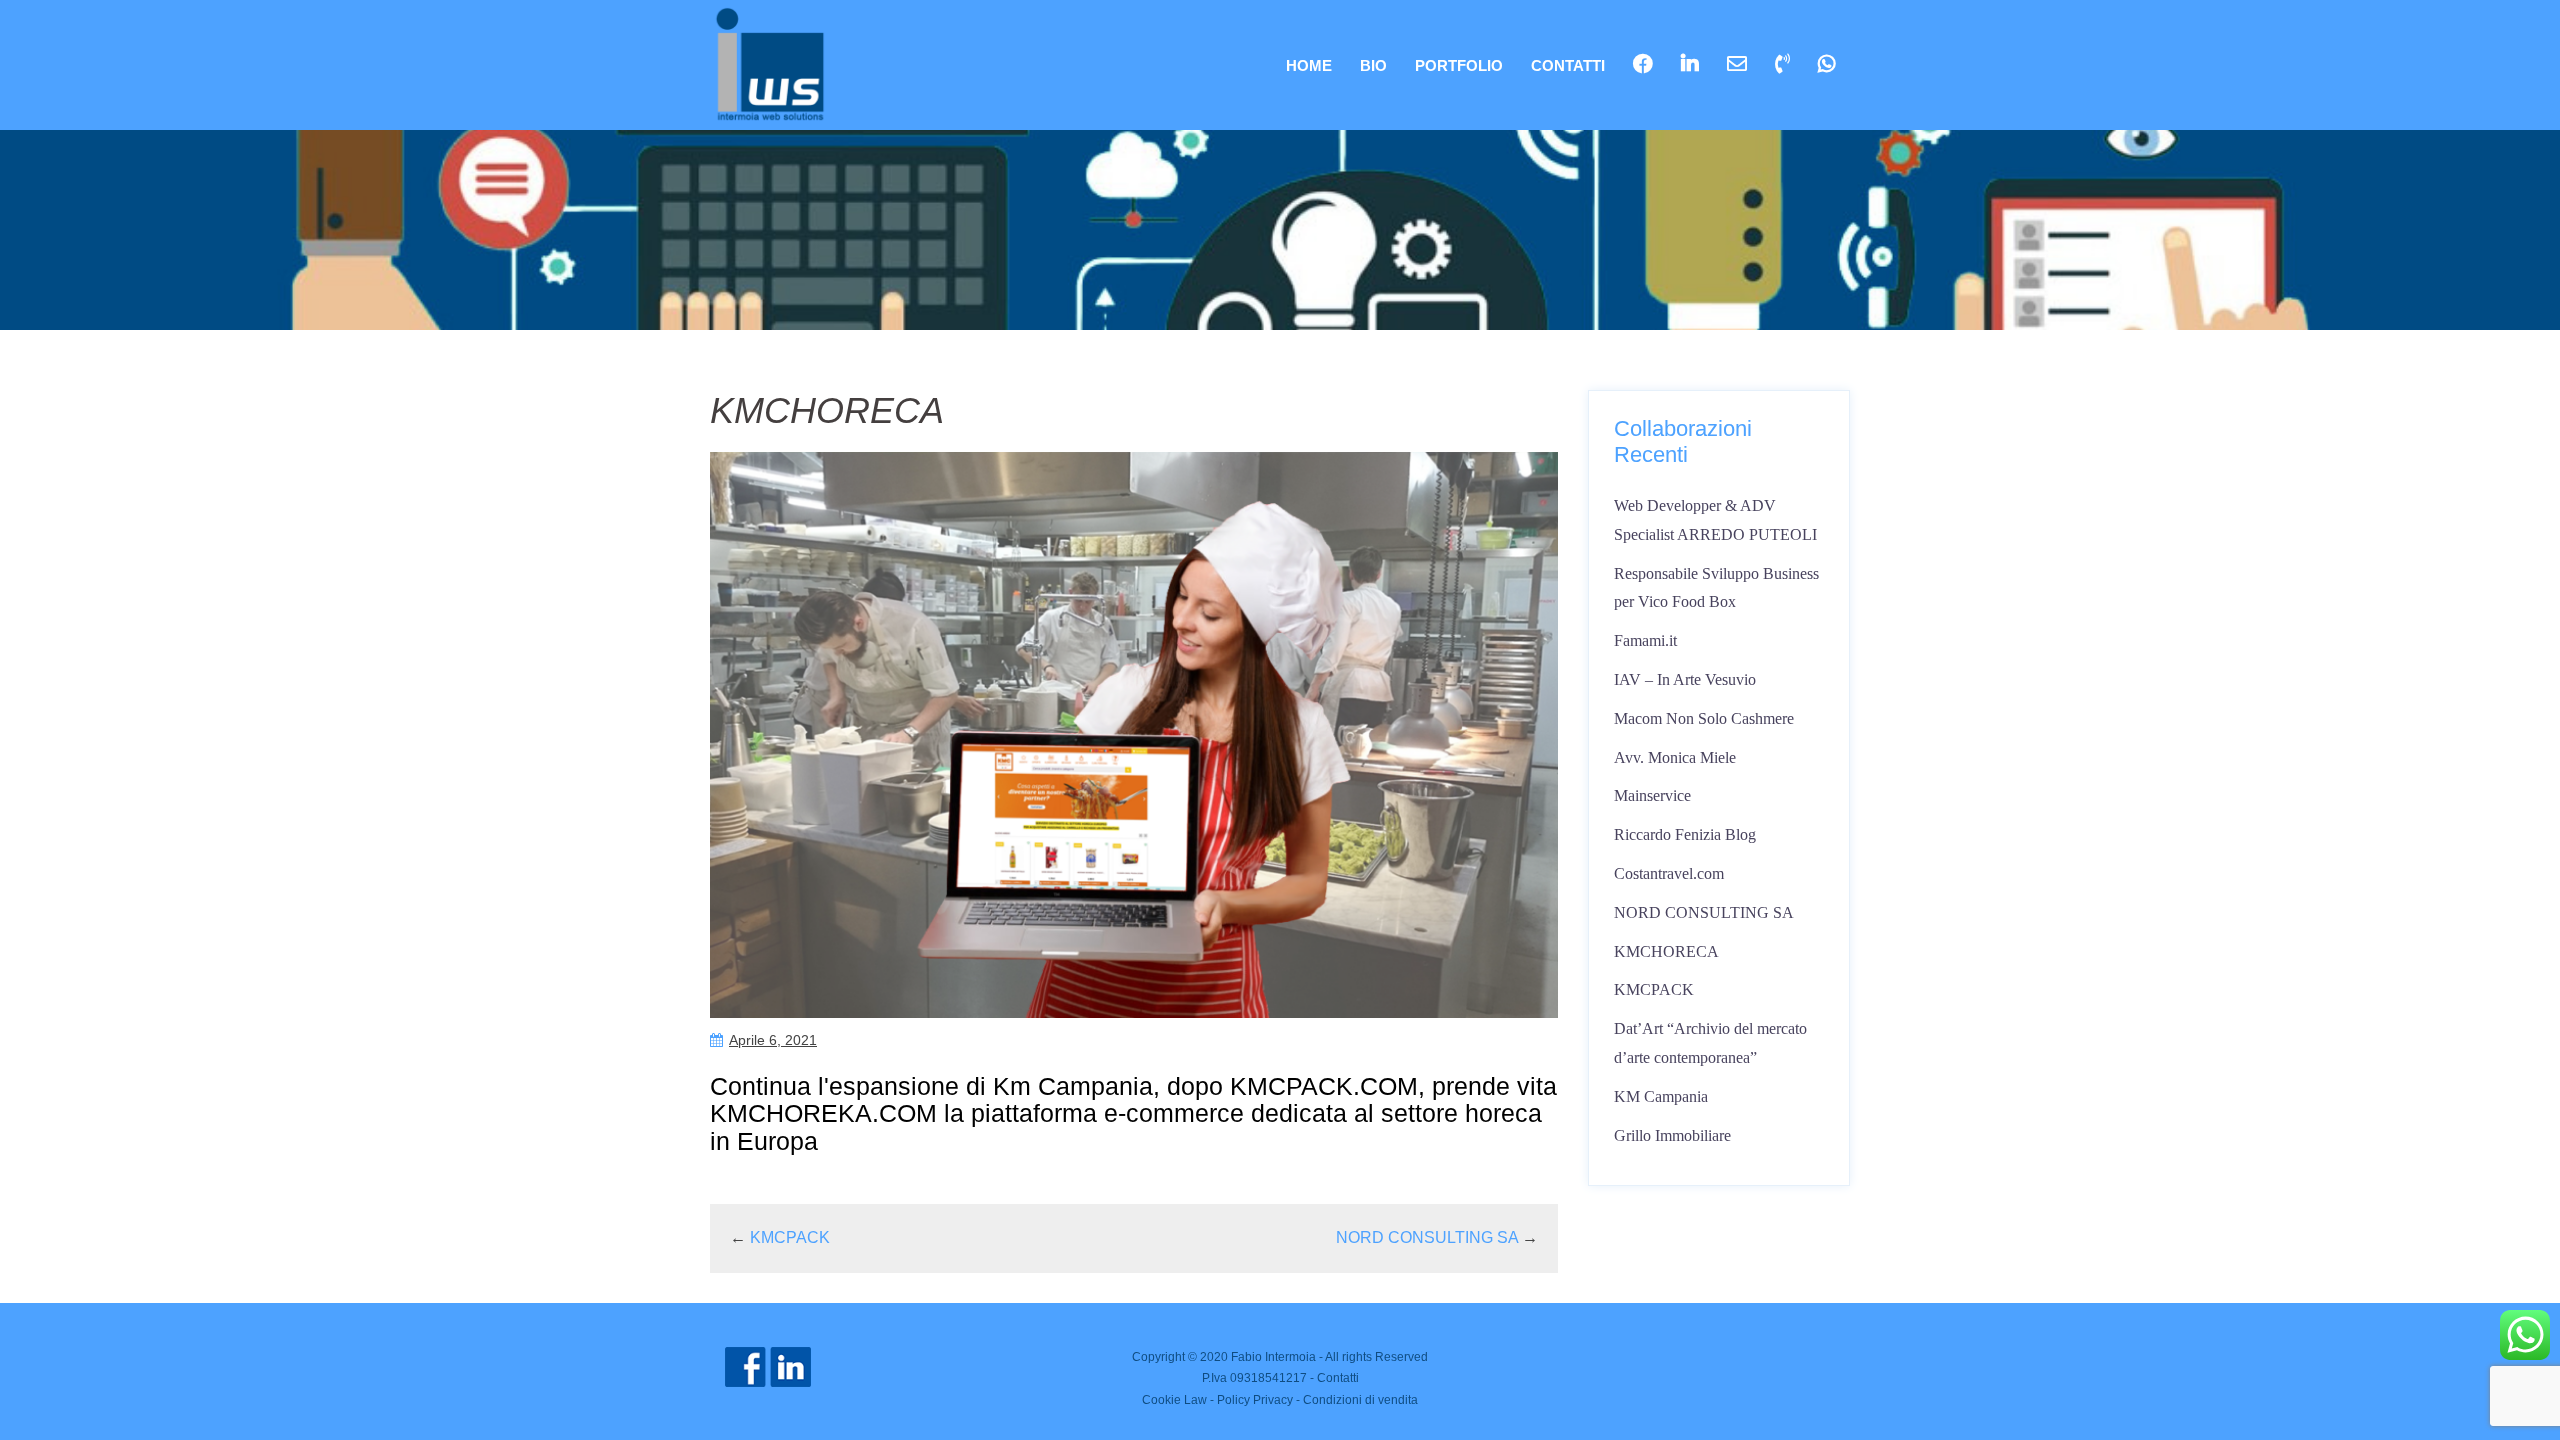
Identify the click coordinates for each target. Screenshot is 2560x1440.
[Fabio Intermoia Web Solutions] (770, 63)
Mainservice (1652, 795)
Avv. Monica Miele (1675, 757)
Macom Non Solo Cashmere (1704, 718)
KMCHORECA (1666, 951)
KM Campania (1661, 1096)
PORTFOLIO (1459, 65)
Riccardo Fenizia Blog (1685, 834)
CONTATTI (1568, 65)
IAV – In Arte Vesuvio (1685, 679)
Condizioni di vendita (1360, 1400)
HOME (1309, 65)
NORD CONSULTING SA (1427, 1237)
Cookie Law (1174, 1400)
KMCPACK (790, 1237)
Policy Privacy (1255, 1400)
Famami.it (1645, 640)
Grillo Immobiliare (1672, 1135)
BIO (1373, 65)
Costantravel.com (1669, 873)
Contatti (1338, 1378)
